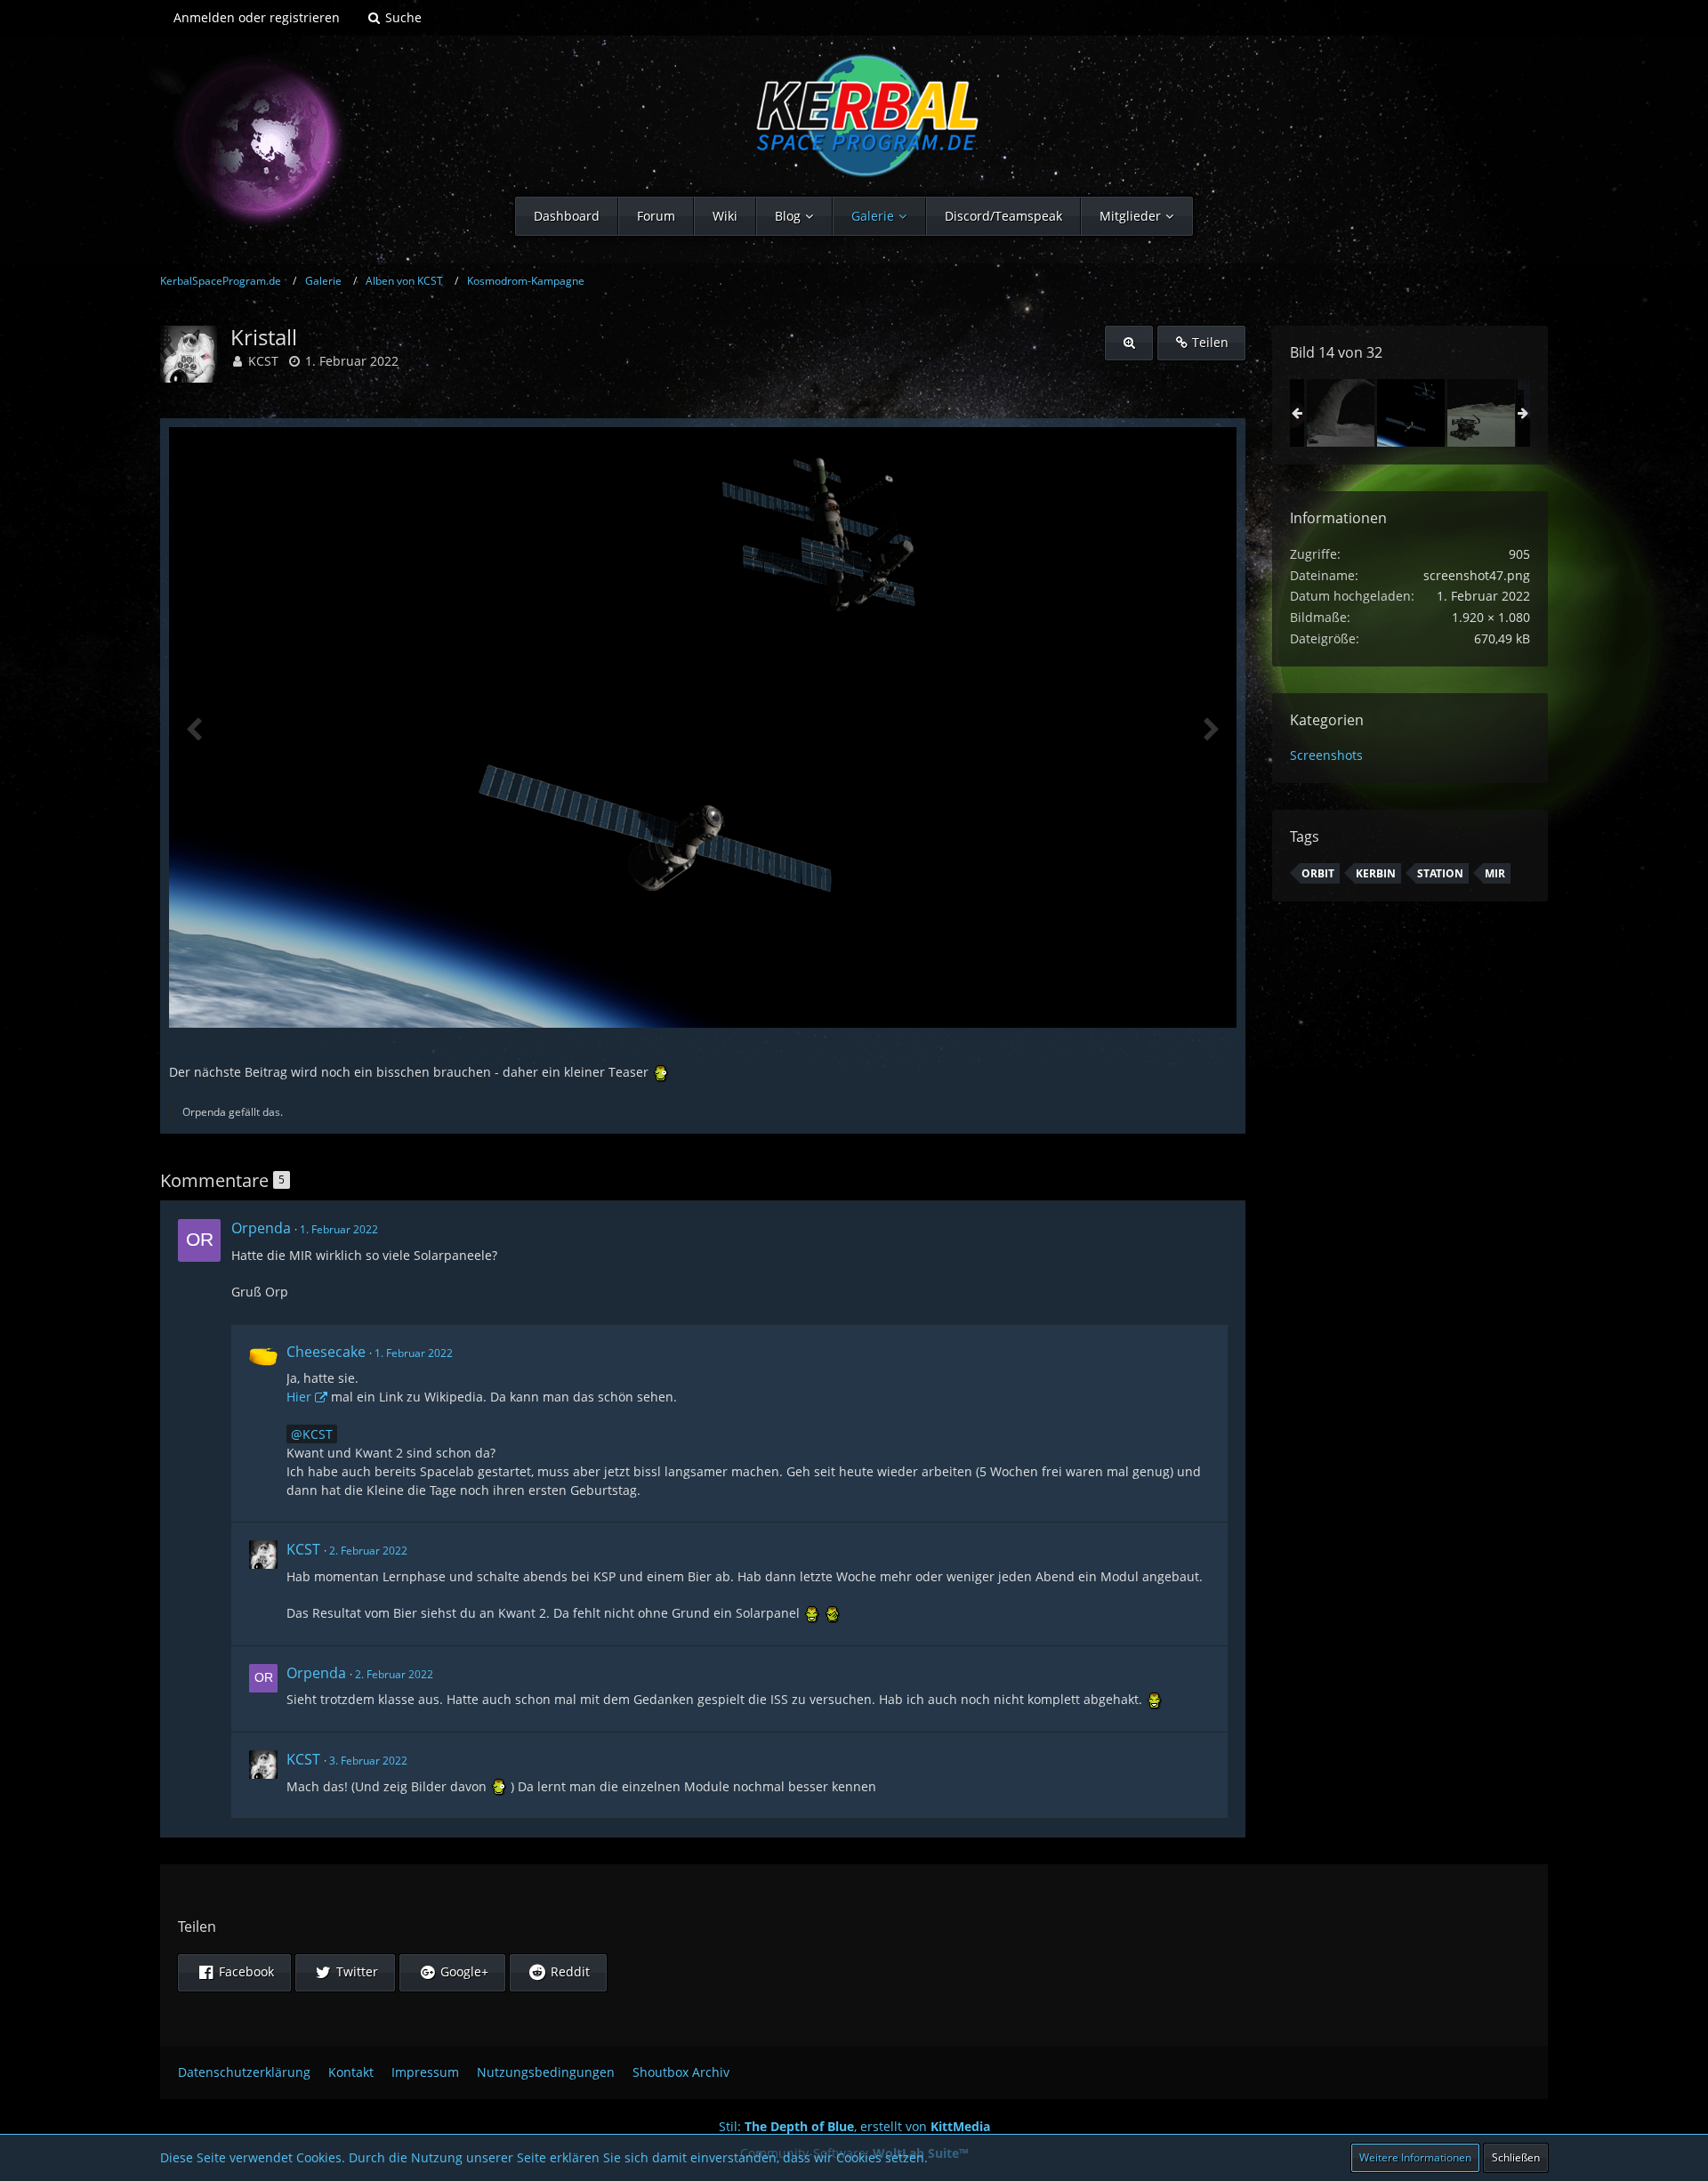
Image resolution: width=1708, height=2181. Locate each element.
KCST (263, 361)
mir (1495, 873)
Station (1440, 873)
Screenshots (1326, 755)
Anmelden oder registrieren (257, 17)
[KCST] (263, 1584)
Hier (299, 1397)
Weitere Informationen (1415, 2157)
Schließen (1516, 2157)
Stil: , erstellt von (854, 2126)
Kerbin (1376, 873)
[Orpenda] (199, 1240)
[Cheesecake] (263, 1424)
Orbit (1318, 873)
